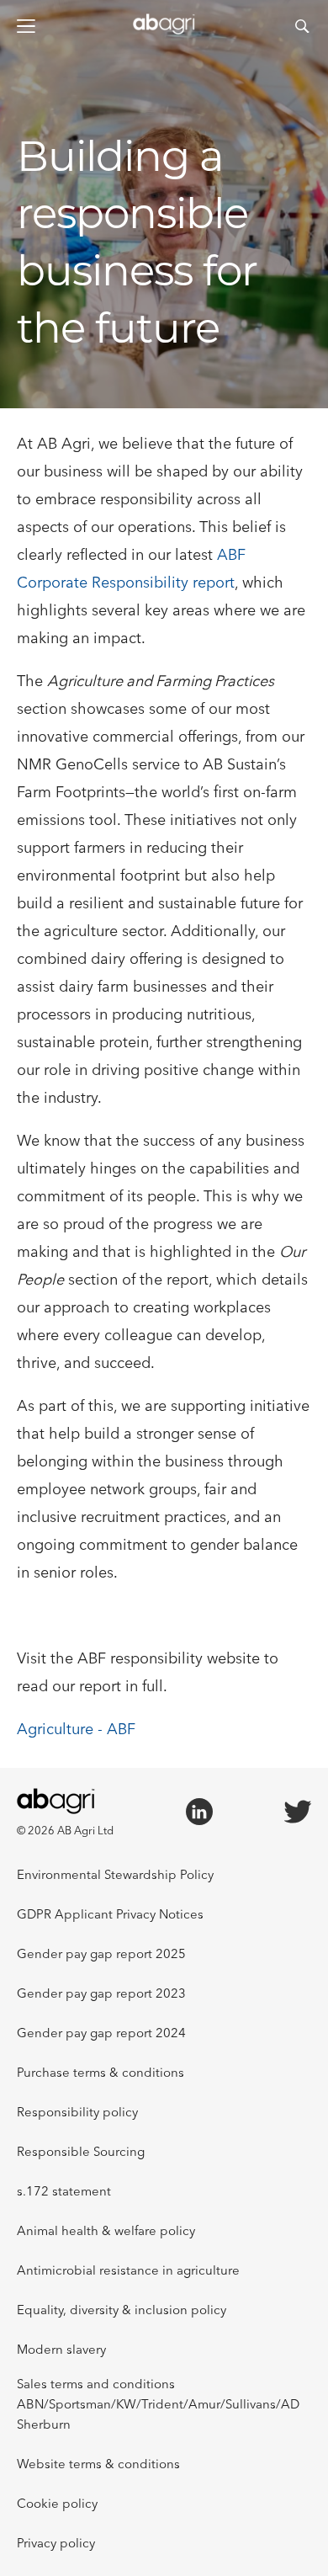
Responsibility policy (77, 2112)
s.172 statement (64, 2191)
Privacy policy (56, 2543)
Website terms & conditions (98, 2464)
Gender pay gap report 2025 (101, 1953)
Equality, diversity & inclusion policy (122, 2310)
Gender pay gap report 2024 (101, 2033)
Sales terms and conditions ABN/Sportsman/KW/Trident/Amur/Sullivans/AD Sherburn (158, 2404)
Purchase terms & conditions (101, 2072)
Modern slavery (61, 2349)
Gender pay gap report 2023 (101, 1993)
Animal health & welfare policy (106, 2230)
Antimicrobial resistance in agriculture (128, 2270)
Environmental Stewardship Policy (115, 1874)
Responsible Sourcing (81, 2151)
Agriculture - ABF (76, 1729)
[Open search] (302, 26)
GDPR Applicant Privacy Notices (110, 1914)
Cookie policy (57, 2503)
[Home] (164, 29)
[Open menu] (26, 26)
